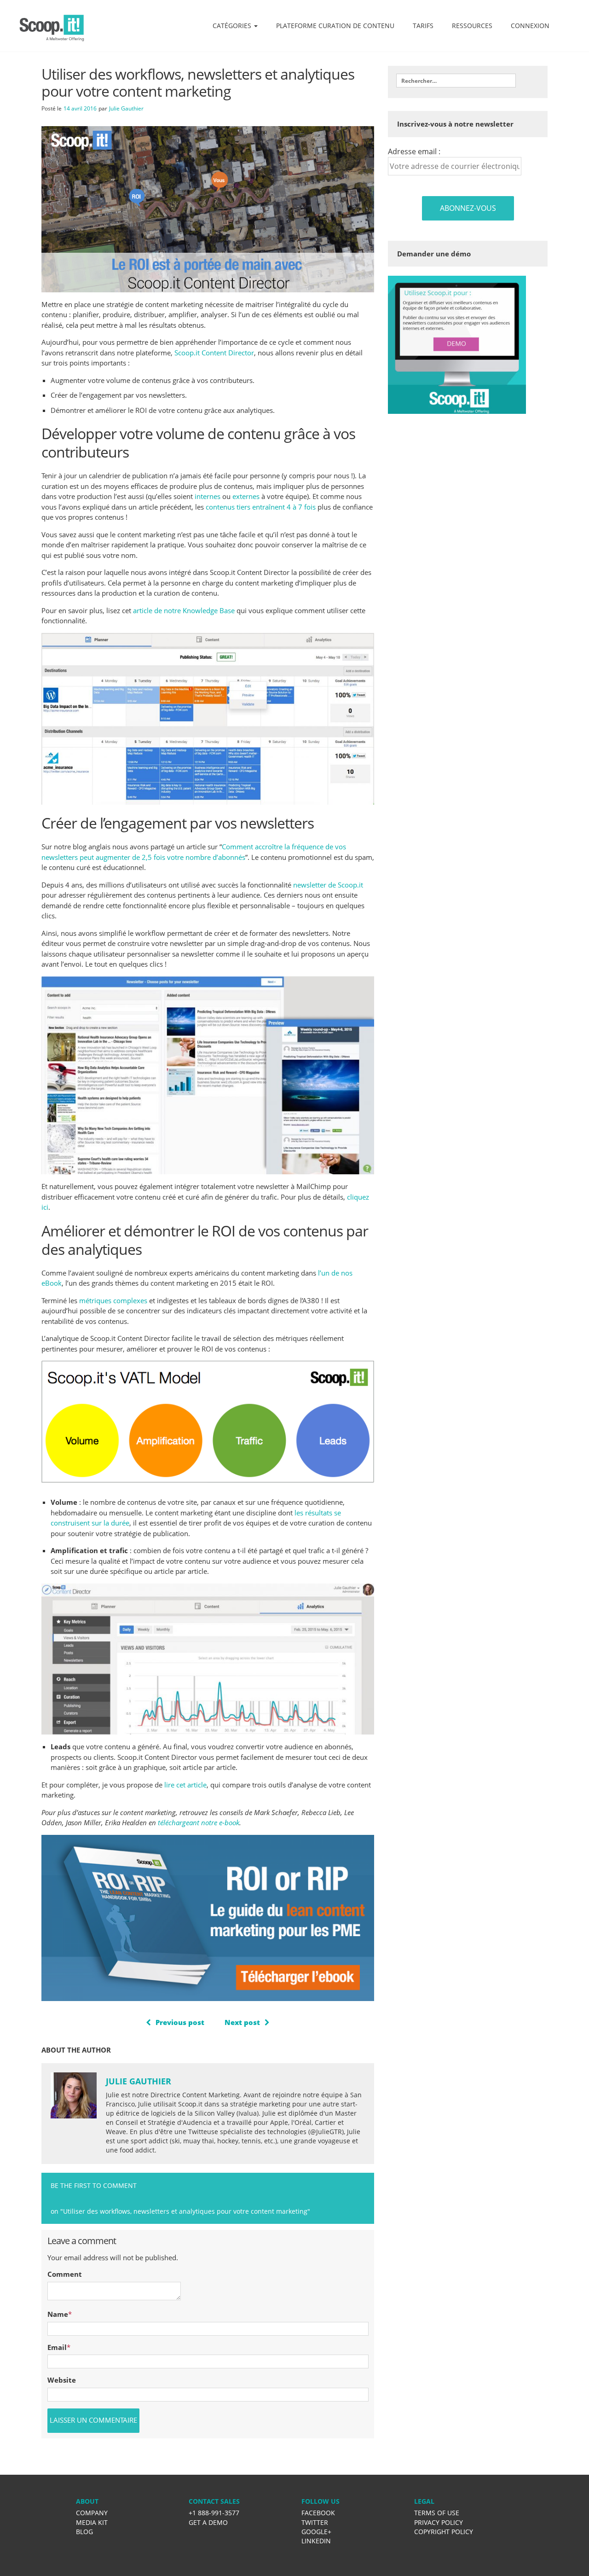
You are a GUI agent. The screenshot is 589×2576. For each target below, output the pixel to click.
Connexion (530, 26)
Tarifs (423, 26)
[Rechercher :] (456, 81)
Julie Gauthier (126, 108)
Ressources (472, 26)
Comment (65, 2274)
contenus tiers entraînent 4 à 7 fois (261, 507)
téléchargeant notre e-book (199, 1822)
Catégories (233, 26)
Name (58, 2314)
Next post (242, 2022)
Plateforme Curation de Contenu (335, 26)
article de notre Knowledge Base (184, 610)
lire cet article (185, 1785)
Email (57, 2347)
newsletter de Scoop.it (328, 885)
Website (62, 2380)
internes (208, 496)
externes (246, 496)
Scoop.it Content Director (214, 353)
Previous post (180, 2022)
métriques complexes (113, 1300)
